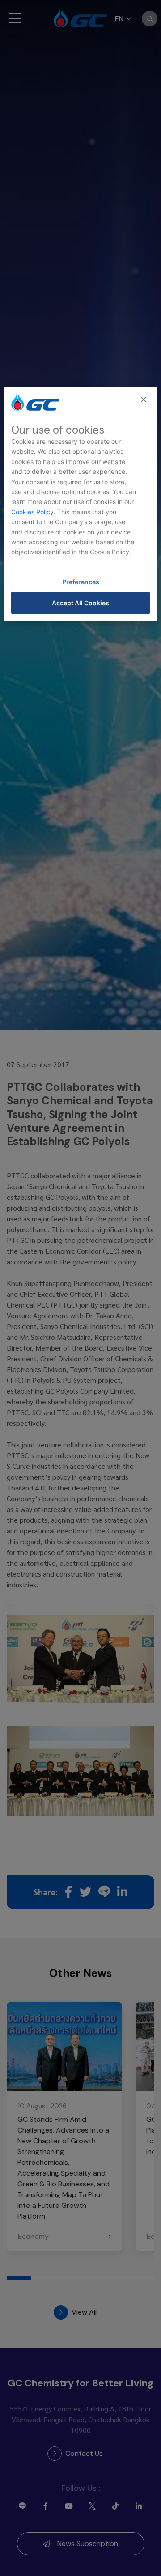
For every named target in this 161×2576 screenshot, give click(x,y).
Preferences (81, 582)
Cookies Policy (32, 512)
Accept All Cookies (80, 603)
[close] (144, 400)
